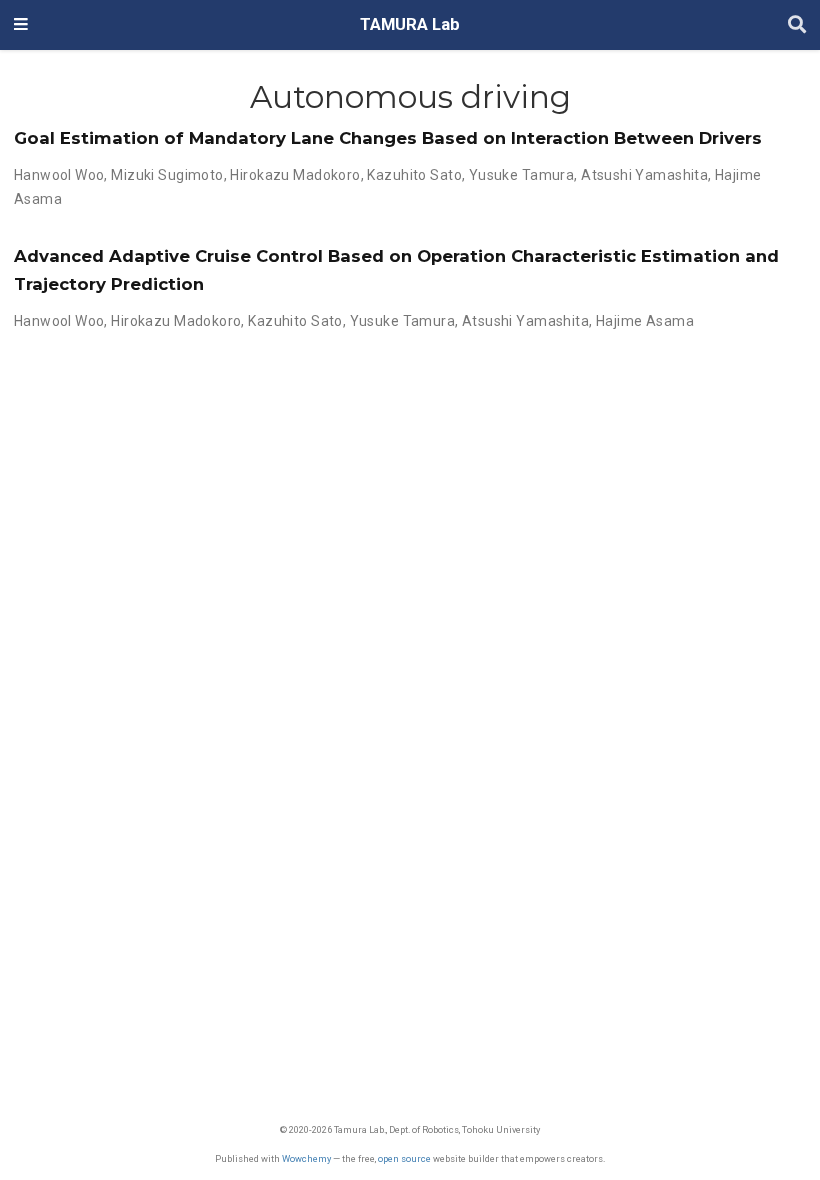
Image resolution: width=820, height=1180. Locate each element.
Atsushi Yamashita (644, 175)
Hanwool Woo (59, 175)
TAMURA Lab (410, 24)
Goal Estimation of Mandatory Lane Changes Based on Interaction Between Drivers (388, 138)
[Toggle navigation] (21, 25)
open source (404, 1158)
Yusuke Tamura (521, 175)
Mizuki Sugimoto (167, 175)
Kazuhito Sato (414, 175)
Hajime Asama (645, 321)
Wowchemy (306, 1158)
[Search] (797, 25)
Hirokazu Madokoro (295, 175)
